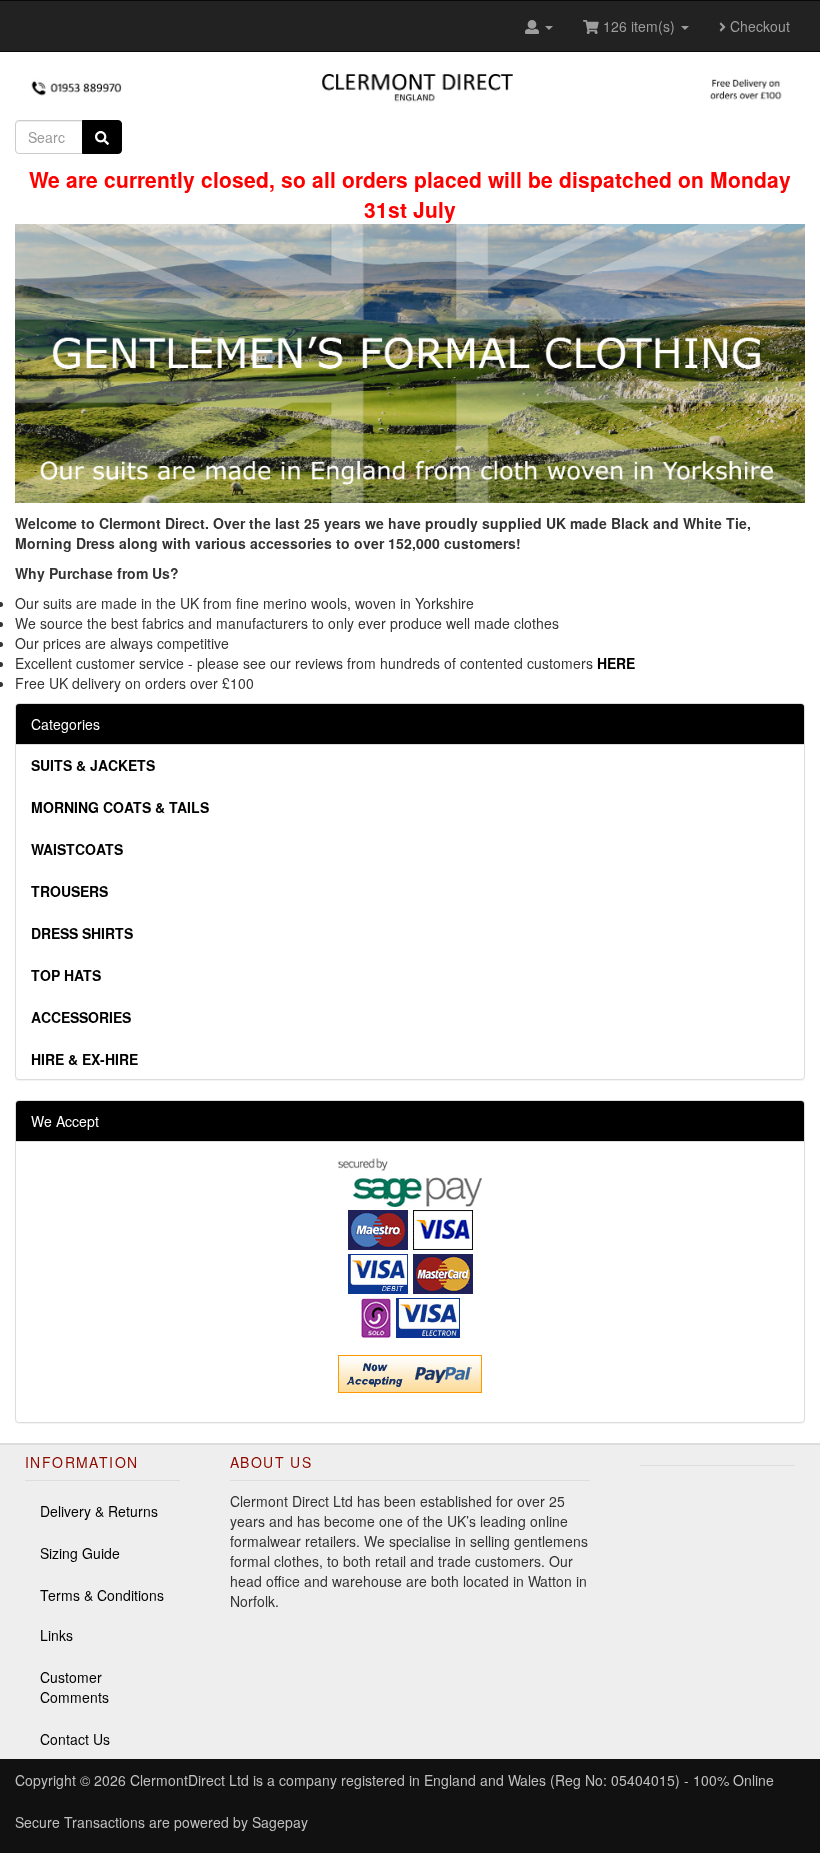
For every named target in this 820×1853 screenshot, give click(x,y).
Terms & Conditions (102, 1595)
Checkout (758, 26)
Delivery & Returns (99, 1511)
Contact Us (75, 1739)
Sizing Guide (80, 1553)
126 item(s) (639, 26)
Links (56, 1635)
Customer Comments (74, 1687)
